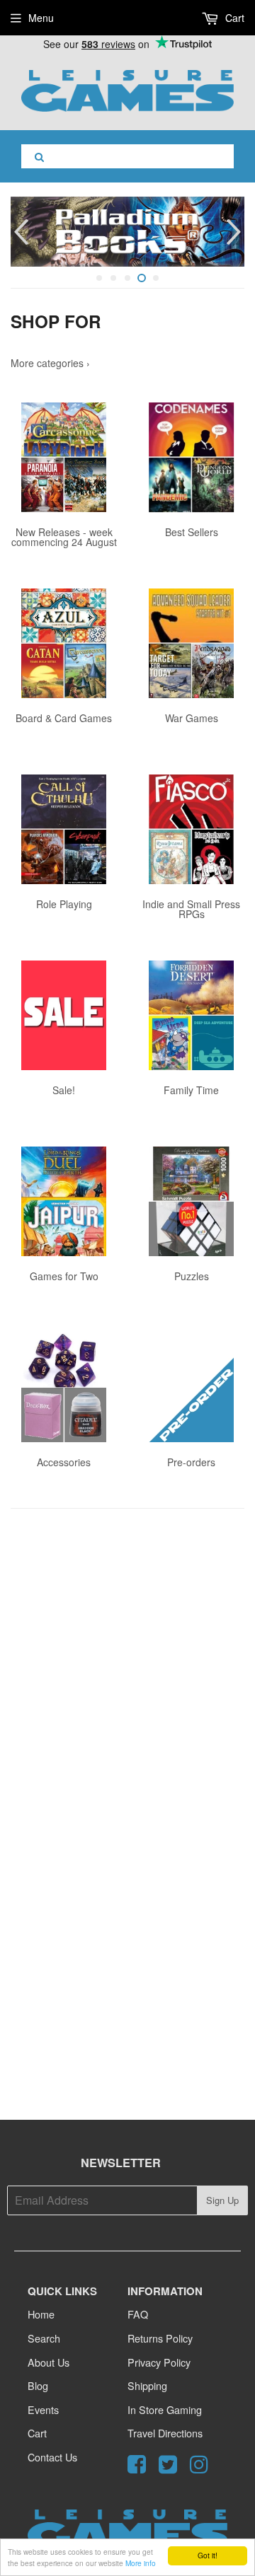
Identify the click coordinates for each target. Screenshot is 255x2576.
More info (141, 2563)
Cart (233, 18)
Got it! (208, 2555)
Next (236, 232)
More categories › (50, 363)
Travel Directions (165, 2433)
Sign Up (222, 2200)
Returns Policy (160, 2338)
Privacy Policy (159, 2362)
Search (44, 2338)
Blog (38, 2385)
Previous (19, 232)
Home (41, 2314)
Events (43, 2409)
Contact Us (52, 2457)
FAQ (138, 2314)
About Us (49, 2362)
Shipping (147, 2385)
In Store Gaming (165, 2409)
